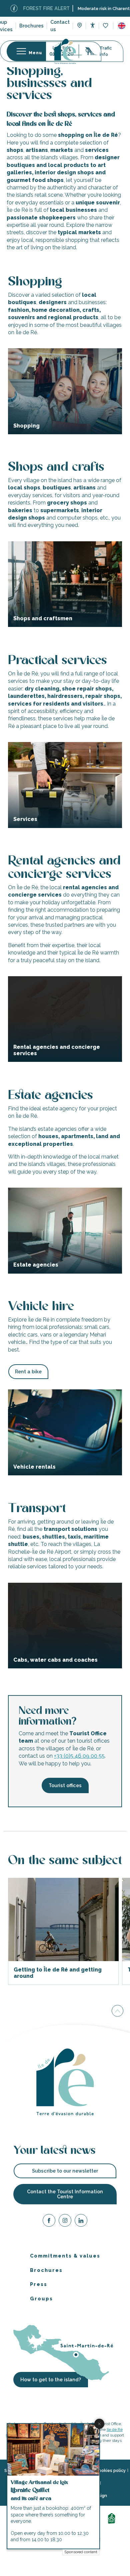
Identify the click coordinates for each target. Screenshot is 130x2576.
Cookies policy (111, 2470)
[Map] (79, 26)
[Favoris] (106, 26)
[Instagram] (65, 2222)
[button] (122, 26)
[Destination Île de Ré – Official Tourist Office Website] (65, 51)
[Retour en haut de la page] (117, 2010)
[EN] (122, 26)
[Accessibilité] (92, 25)
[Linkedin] (81, 2222)
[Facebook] (49, 2222)
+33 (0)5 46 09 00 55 (79, 1756)
